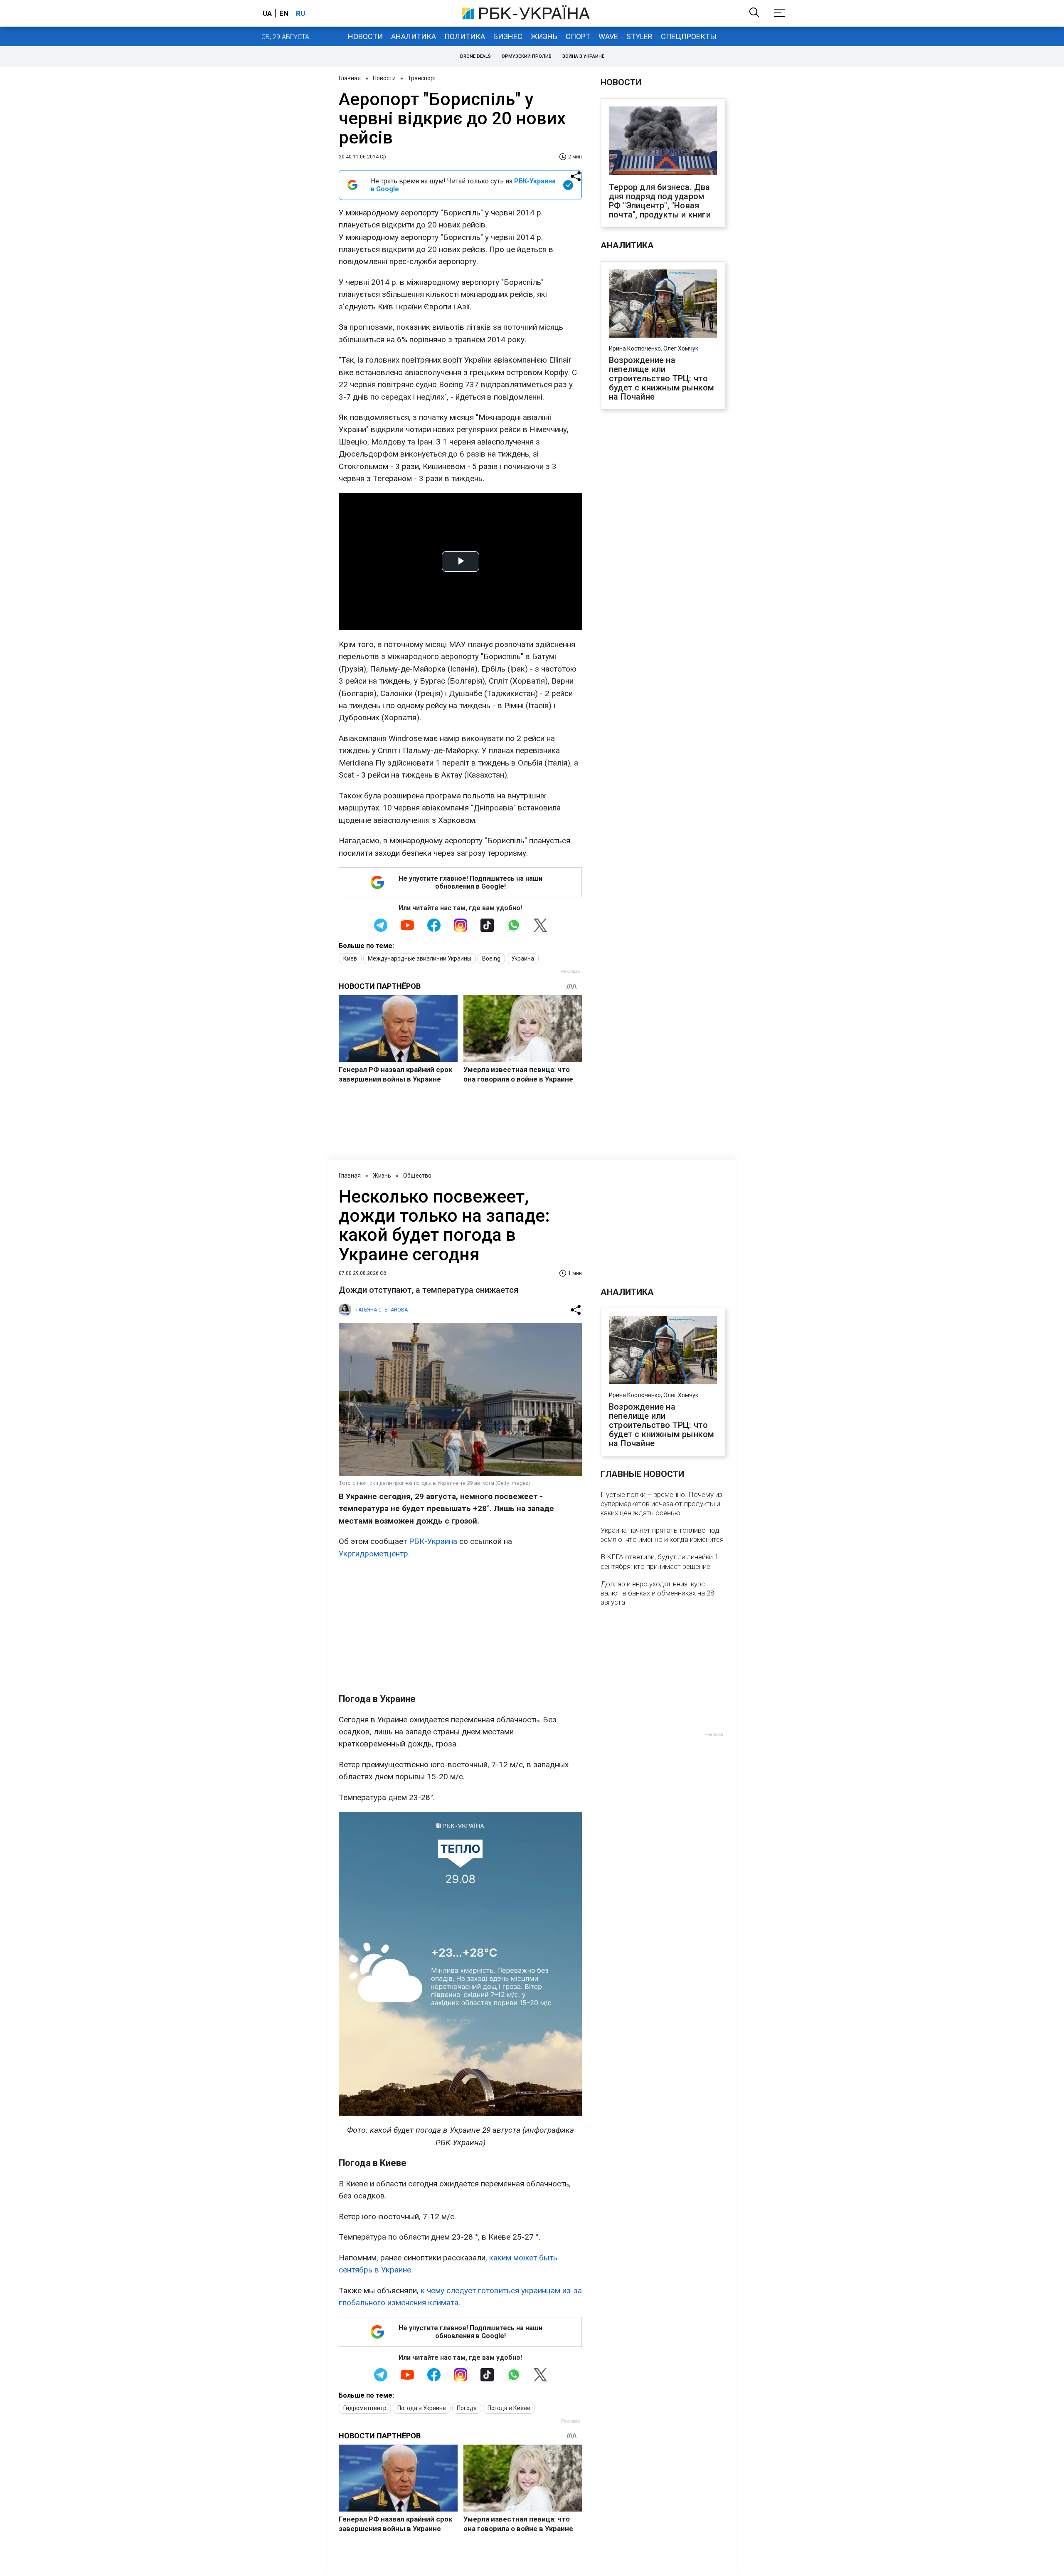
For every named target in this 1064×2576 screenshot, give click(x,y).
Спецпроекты (689, 36)
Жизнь (544, 36)
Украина (523, 958)
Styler (639, 36)
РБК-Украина (433, 1541)
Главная (350, 78)
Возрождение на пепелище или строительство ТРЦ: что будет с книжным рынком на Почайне (661, 378)
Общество (417, 1176)
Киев (350, 958)
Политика (465, 36)
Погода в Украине (422, 2408)
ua (267, 13)
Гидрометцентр (365, 2408)
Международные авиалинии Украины (420, 958)
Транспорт (422, 78)
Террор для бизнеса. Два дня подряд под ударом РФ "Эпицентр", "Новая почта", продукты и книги (660, 201)
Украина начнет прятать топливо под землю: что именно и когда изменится (662, 1535)
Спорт (578, 36)
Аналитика (414, 36)
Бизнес (508, 36)
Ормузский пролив (527, 56)
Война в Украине (583, 56)
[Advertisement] (460, 1626)
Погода (467, 2408)
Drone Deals (475, 56)
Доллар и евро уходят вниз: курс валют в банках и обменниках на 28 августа (657, 1593)
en (284, 13)
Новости (365, 36)
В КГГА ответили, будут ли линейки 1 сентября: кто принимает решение (659, 1561)
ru (300, 13)
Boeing (491, 958)
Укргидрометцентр (373, 1554)
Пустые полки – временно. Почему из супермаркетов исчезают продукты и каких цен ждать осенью (661, 1504)
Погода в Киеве (509, 2408)
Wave (608, 36)
